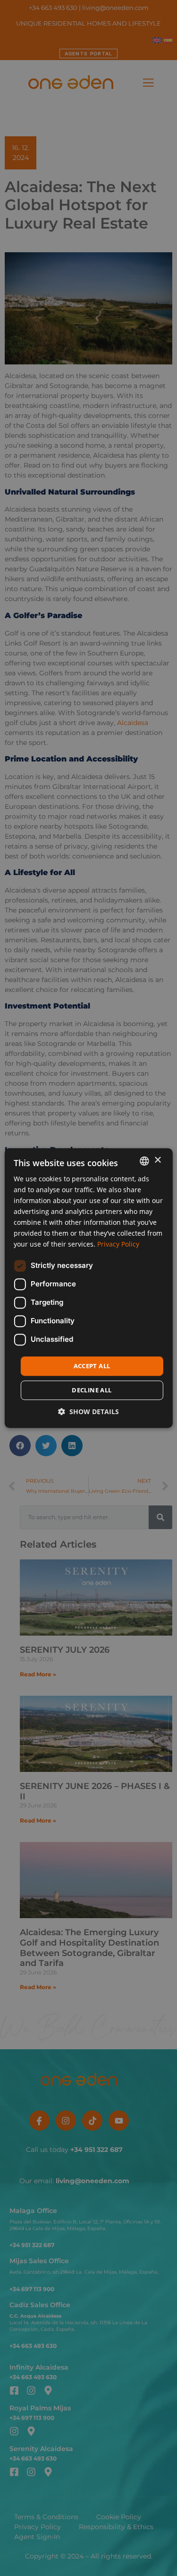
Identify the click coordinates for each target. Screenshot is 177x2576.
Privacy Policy (118, 1244)
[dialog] (88, 1288)
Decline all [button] (92, 1390)
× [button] (157, 1160)
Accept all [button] (92, 1366)
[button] (88, 1412)
